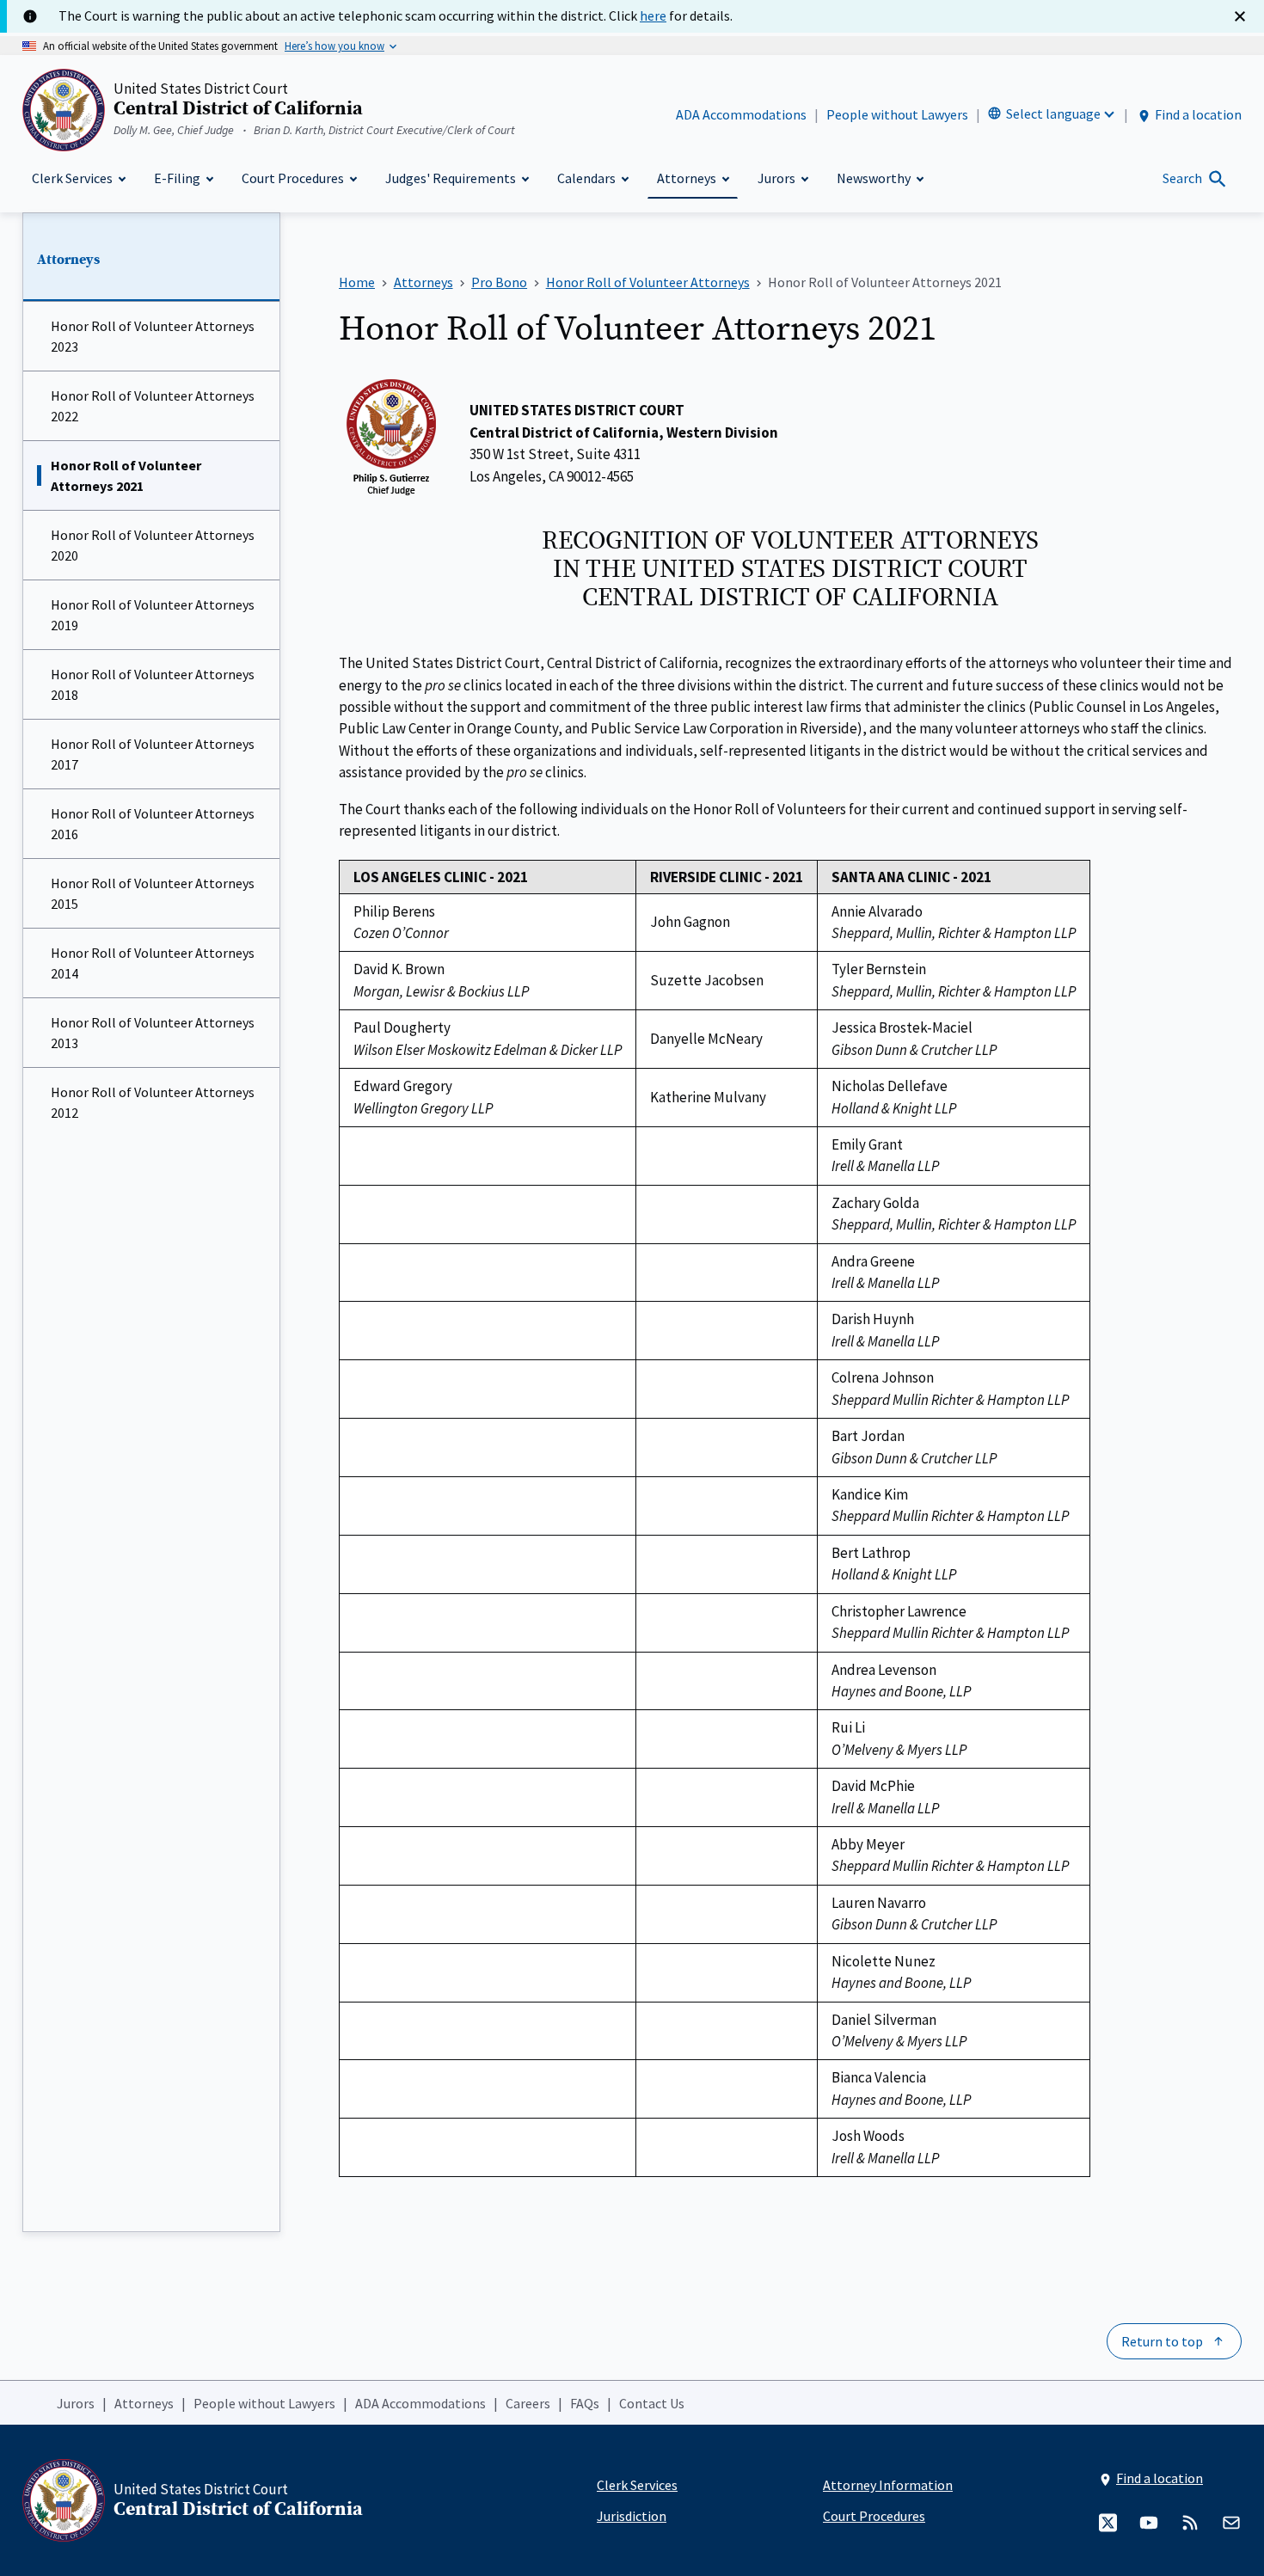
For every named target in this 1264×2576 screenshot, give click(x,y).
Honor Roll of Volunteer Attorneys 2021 (126, 475)
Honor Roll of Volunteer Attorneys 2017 (153, 754)
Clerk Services (637, 2485)
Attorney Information (888, 2485)
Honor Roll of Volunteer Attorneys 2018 (153, 684)
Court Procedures (874, 2516)
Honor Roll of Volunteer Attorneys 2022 (153, 406)
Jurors (76, 2403)
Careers (528, 2403)
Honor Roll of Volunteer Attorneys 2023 (153, 336)
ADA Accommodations (741, 114)
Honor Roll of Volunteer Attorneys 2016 (153, 824)
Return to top (1162, 2341)
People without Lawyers (897, 114)
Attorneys (68, 260)
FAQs (585, 2403)
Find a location (1198, 114)
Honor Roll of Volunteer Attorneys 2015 (153, 893)
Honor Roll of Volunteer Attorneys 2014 (153, 963)
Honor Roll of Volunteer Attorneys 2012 (153, 1102)
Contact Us (652, 2403)
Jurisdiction (632, 2516)
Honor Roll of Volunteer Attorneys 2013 (153, 1033)
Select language (1053, 113)
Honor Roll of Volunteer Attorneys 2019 (153, 615)
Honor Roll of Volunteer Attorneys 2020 (153, 545)
